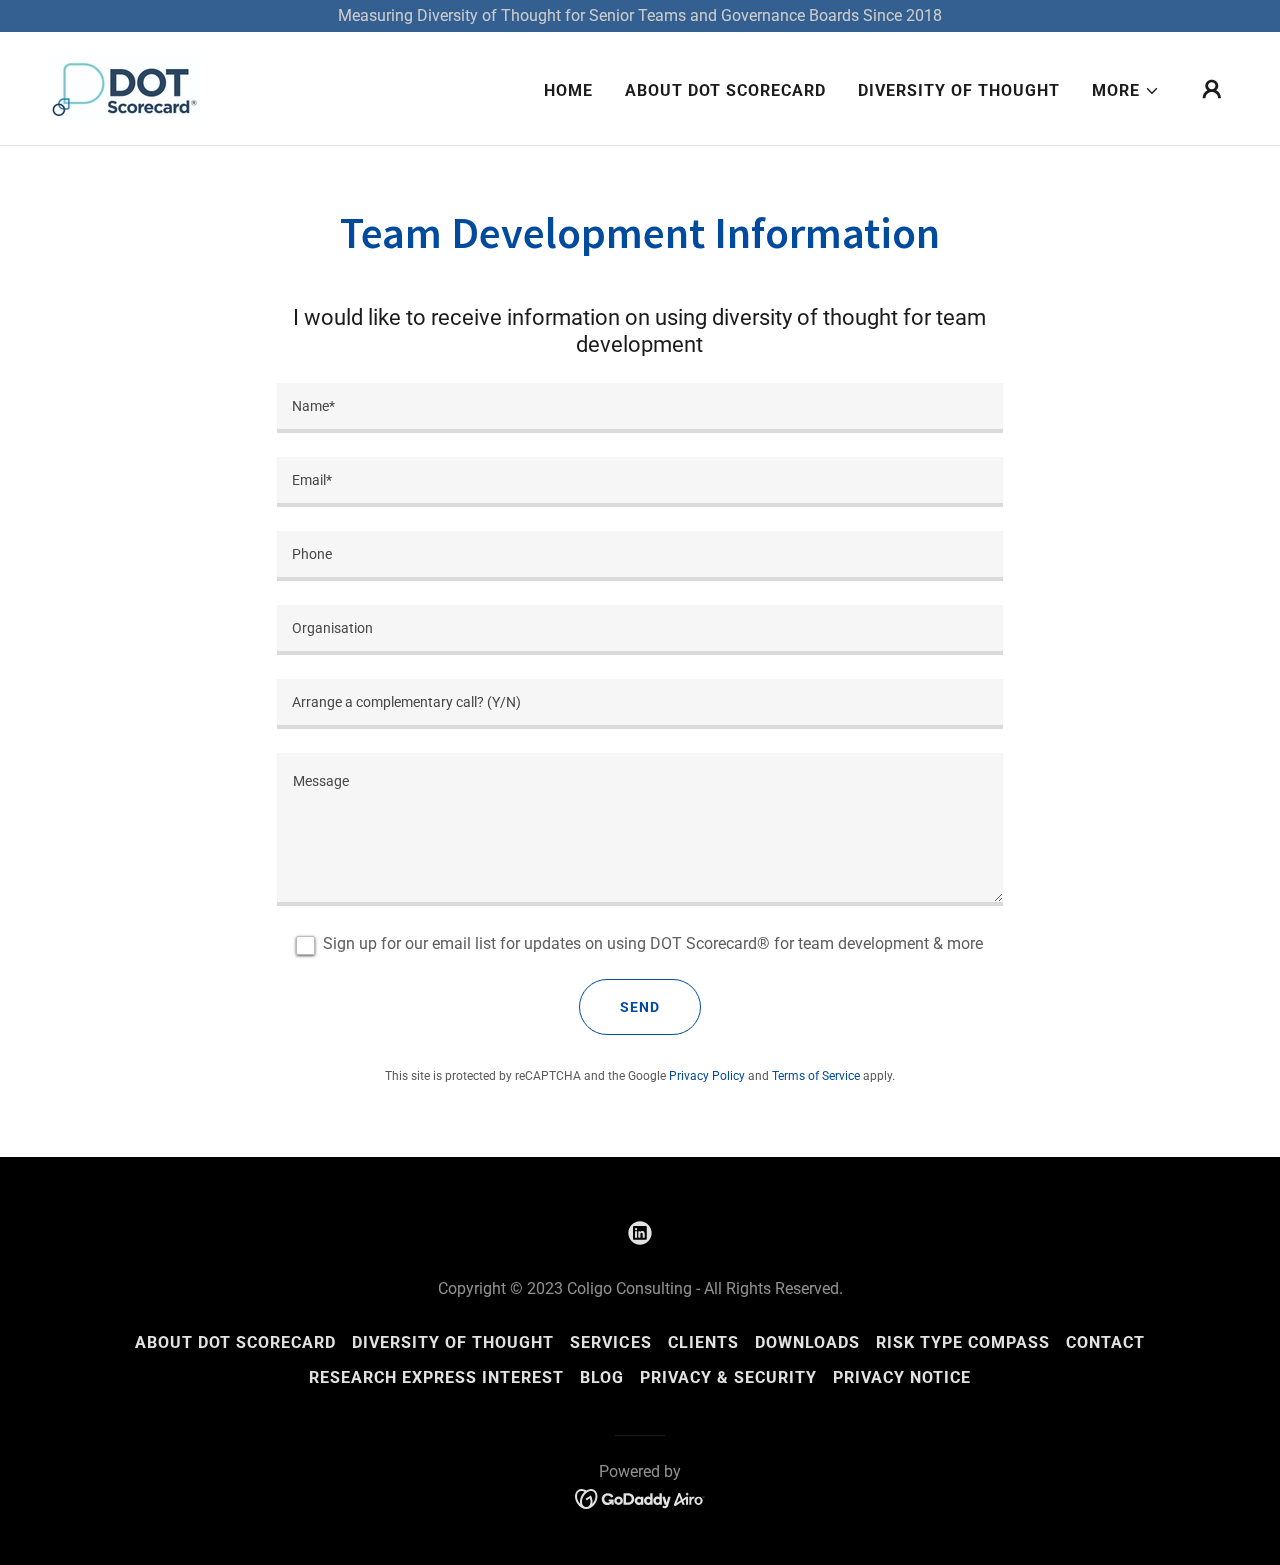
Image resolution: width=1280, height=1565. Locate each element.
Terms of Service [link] (816, 1076)
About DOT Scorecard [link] (725, 90)
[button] (1126, 91)
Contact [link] (1105, 1342)
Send (640, 1007)
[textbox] (639, 408)
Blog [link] (602, 1377)
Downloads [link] (807, 1342)
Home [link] (568, 90)
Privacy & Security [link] (728, 1377)
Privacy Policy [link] (707, 1076)
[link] (124, 87)
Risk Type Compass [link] (963, 1342)
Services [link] (610, 1342)
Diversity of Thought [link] (959, 90)
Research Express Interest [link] (436, 1377)
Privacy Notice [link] (902, 1377)
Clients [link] (703, 1342)
